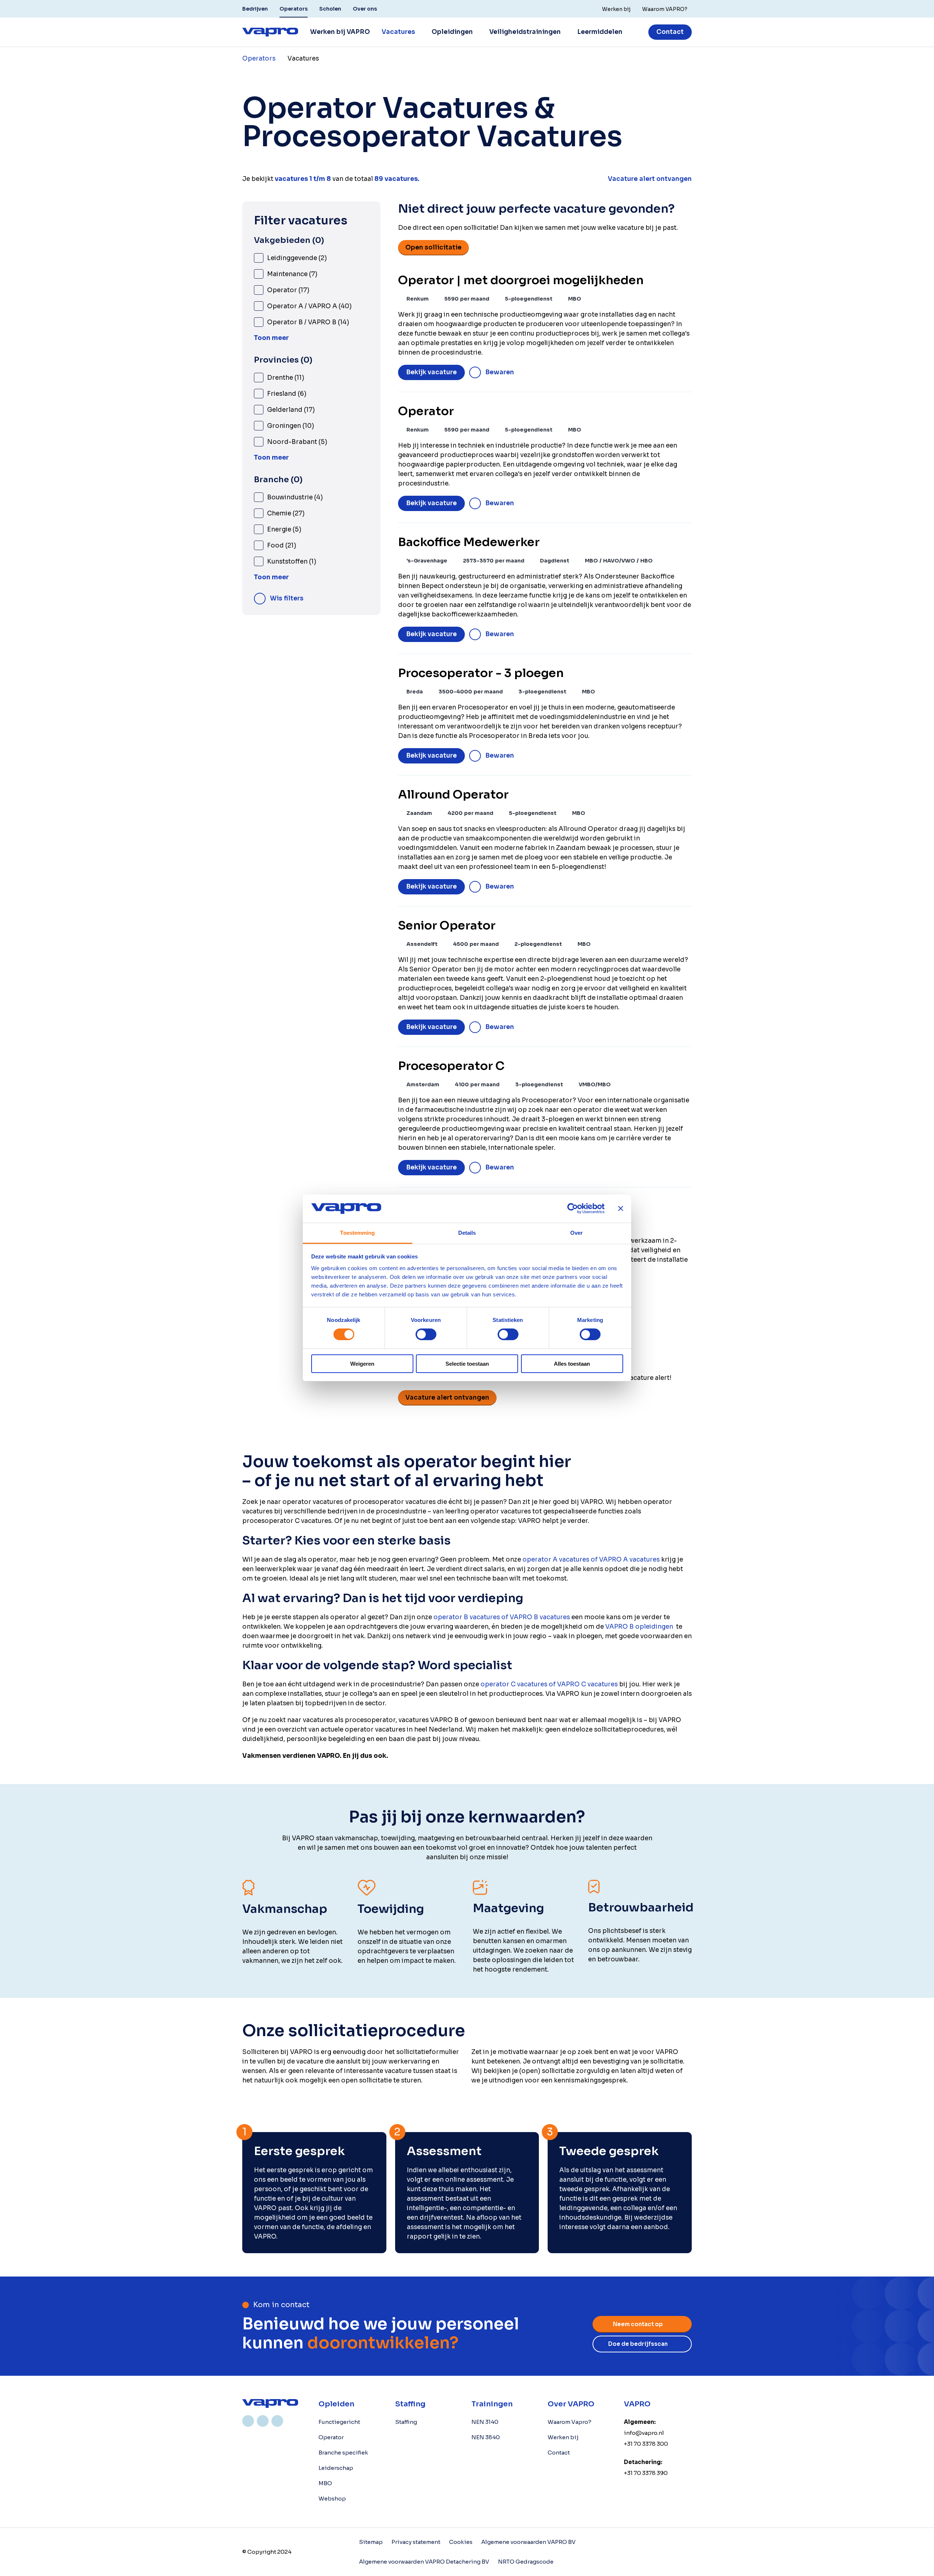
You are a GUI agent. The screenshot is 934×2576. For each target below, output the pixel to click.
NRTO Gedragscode (526, 2562)
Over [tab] (576, 1233)
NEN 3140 (485, 2422)
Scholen (330, 9)
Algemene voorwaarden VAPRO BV (528, 2542)
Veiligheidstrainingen (525, 32)
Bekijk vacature (431, 372)
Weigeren (362, 1364)
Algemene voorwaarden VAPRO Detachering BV (424, 2562)
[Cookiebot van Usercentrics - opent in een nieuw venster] (573, 1208)
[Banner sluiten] (621, 1208)
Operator (331, 2437)
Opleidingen (452, 32)
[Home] (270, 2403)
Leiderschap (336, 2468)
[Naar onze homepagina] (270, 32)
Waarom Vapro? (570, 2422)
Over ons (365, 9)
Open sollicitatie (433, 247)
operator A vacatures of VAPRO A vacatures (591, 1560)
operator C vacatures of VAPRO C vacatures (549, 1684)
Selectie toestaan (467, 1364)
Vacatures (398, 32)
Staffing (406, 2422)
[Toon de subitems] (419, 32)
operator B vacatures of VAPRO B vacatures (502, 1617)
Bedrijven (255, 9)
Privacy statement (416, 2542)
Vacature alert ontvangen (447, 1398)
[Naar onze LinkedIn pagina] (248, 2421)
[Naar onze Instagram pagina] (263, 2421)
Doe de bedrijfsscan (638, 2344)
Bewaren (500, 372)
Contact (670, 32)
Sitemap (371, 2542)
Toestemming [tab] (357, 1233)
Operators (294, 9)
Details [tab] (467, 1233)
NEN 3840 (486, 2437)
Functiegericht (339, 2422)
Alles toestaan (572, 1364)
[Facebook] (277, 2421)
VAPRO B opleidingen (639, 1627)
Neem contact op (638, 2324)
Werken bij (563, 2437)
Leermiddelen (600, 32)
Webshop (332, 2498)
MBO (325, 2483)
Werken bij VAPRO (340, 32)
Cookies (461, 2542)
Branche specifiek (343, 2453)
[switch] (426, 1334)
